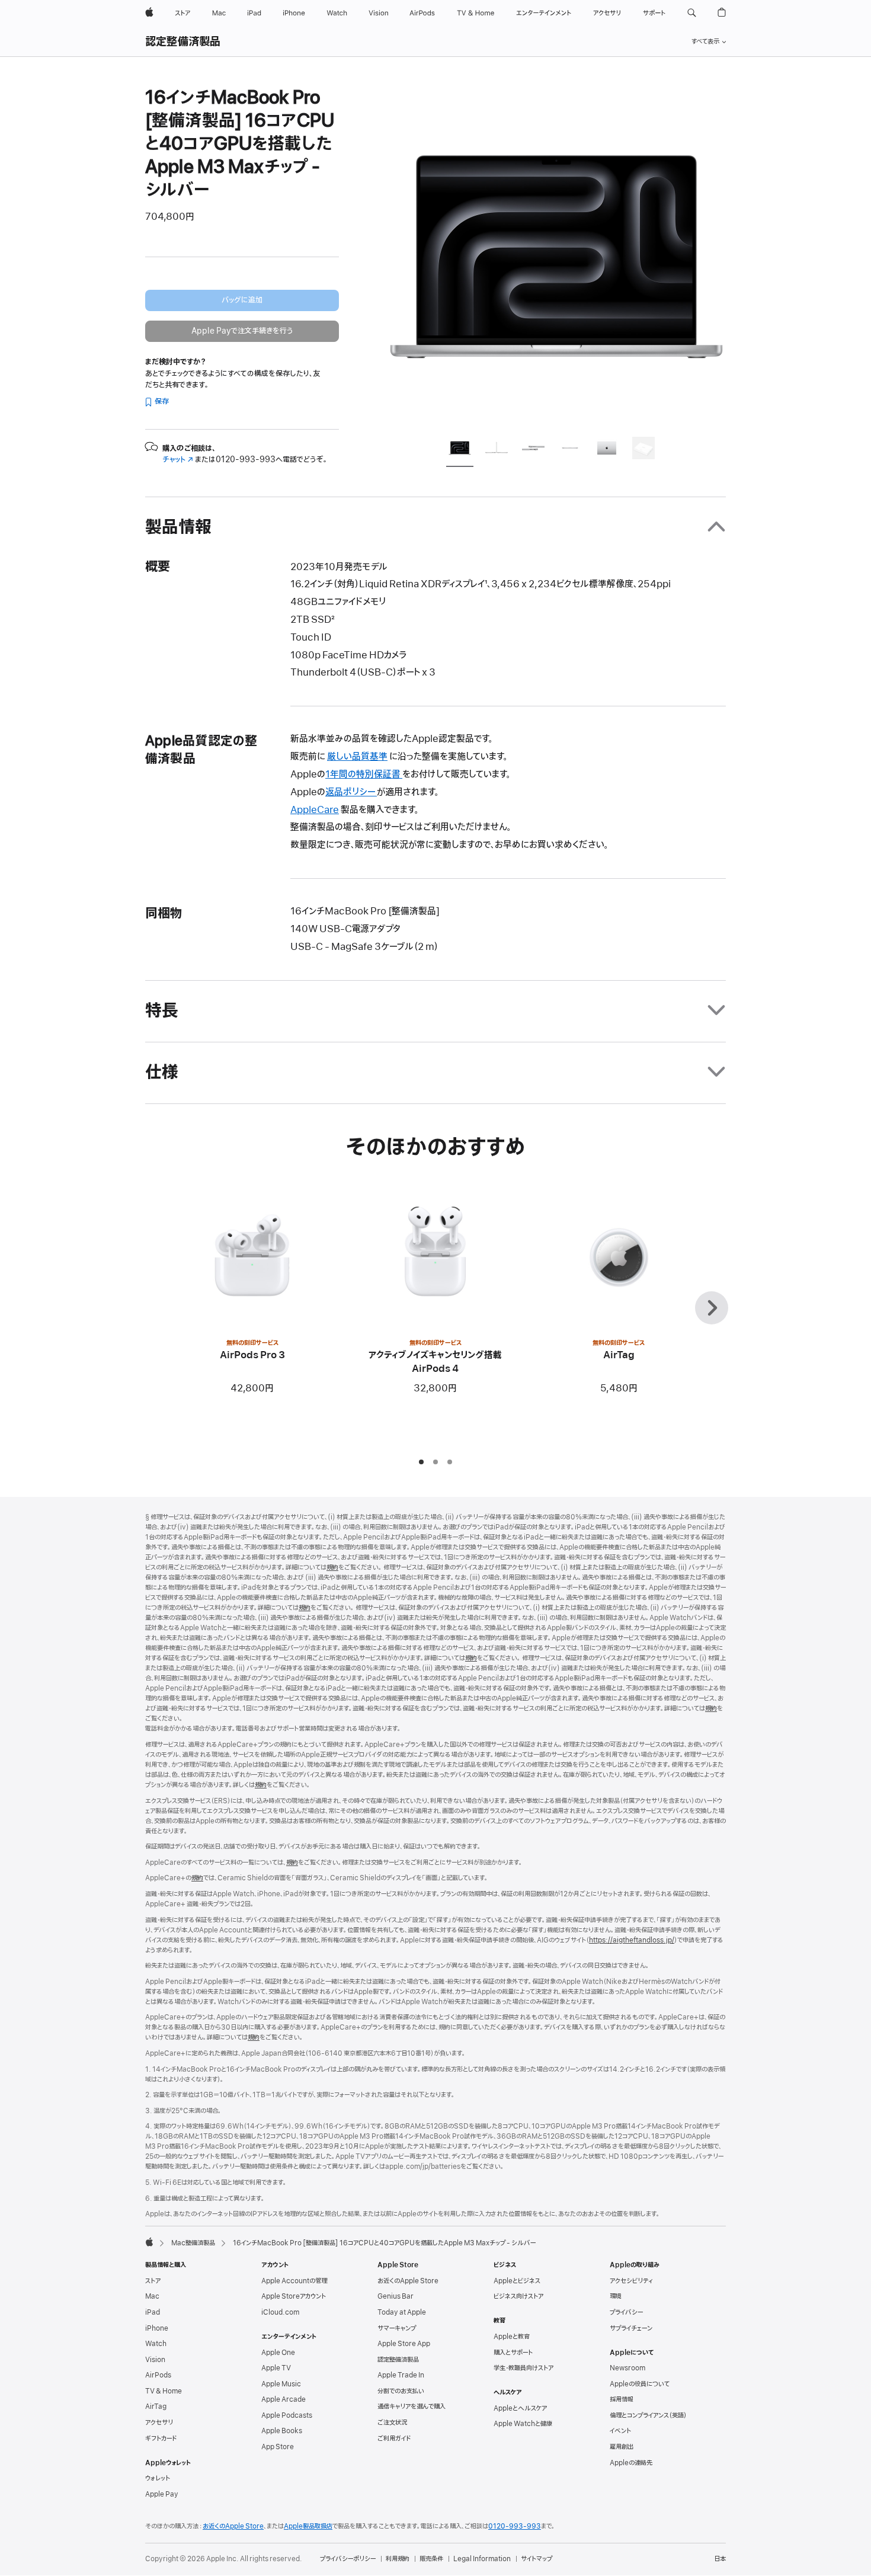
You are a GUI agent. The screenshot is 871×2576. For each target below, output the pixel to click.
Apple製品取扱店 (308, 2526)
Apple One (278, 2353)
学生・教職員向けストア (523, 2368)
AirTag (156, 2407)
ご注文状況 (392, 2423)
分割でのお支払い (401, 2391)
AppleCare (315, 810)
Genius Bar (396, 2296)
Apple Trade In (401, 2375)
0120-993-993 (515, 2526)
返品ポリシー (351, 792)
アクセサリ (159, 2423)
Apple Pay (162, 2494)
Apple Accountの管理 (294, 2281)
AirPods (158, 2375)
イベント (620, 2431)
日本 (720, 2559)
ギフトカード (161, 2439)
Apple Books (282, 2431)
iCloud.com (280, 2312)
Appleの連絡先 (631, 2463)
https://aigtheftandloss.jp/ (632, 1940)
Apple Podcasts (287, 2415)
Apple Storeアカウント (294, 2296)
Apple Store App (404, 2344)
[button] (692, 13)
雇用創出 (622, 2447)
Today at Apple (402, 2312)
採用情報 (622, 2399)
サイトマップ (537, 2559)
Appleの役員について (640, 2384)
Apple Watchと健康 (523, 2424)
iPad (153, 2312)
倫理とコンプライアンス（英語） (648, 2415)
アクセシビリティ (631, 2281)
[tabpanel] (556, 256)
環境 (616, 2296)
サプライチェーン (631, 2328)
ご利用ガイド (394, 2439)
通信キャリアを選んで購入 (412, 2407)
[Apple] (149, 2242)
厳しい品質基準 (357, 757)
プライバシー (626, 2312)
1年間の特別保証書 (364, 775)
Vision (155, 2360)
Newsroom (627, 2368)
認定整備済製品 (183, 42)
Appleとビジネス (517, 2281)
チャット (178, 460)
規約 (332, 1567)
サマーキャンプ (397, 2328)
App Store (278, 2447)
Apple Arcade (284, 2399)
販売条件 (431, 2559)
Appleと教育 (512, 2337)
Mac (152, 2296)
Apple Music (281, 2384)
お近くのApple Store (408, 2281)
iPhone (157, 2328)
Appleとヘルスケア (520, 2408)
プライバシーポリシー (348, 2559)
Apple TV (276, 2368)
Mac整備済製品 (193, 2243)
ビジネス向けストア (518, 2296)
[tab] (460, 450)
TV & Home (164, 2391)
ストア (153, 2281)
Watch (156, 2344)
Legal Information (482, 2559)
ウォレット (158, 2478)
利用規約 (398, 2559)
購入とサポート (513, 2353)
